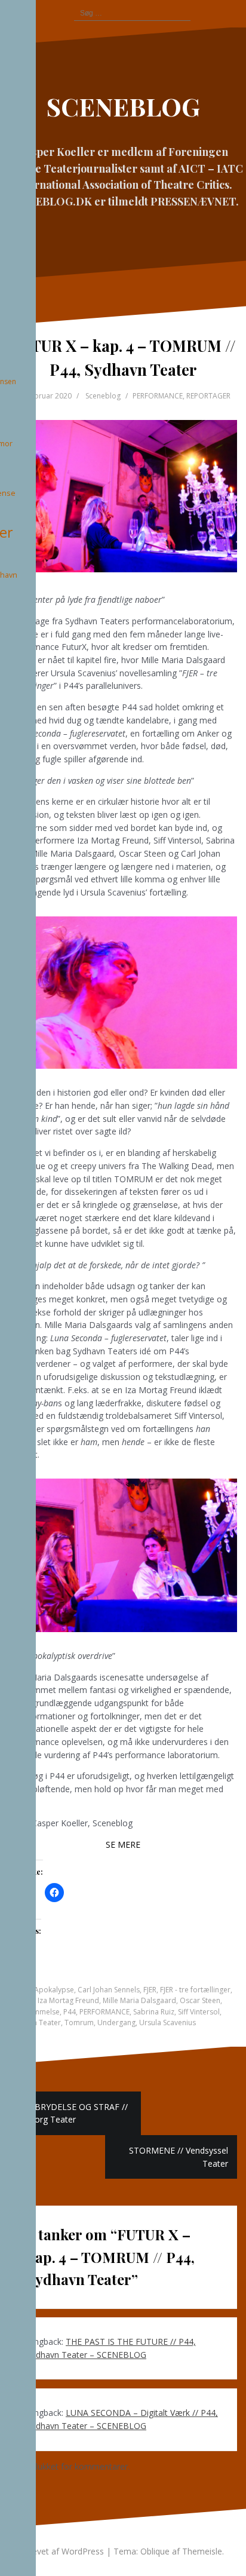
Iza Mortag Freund (68, 2000)
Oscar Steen (200, 2000)
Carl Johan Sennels (109, 1990)
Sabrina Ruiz (154, 2012)
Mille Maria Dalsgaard (139, 2000)
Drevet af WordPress (63, 2551)
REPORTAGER (208, 396)
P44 (70, 2012)
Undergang (116, 2023)
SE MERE (123, 1844)
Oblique (155, 2551)
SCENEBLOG (123, 106)
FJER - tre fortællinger (195, 1990)
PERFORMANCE (158, 396)
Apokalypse (54, 1990)
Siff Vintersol (199, 2012)
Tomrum (79, 2023)
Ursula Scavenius (167, 2023)
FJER (150, 1990)
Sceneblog (103, 396)
